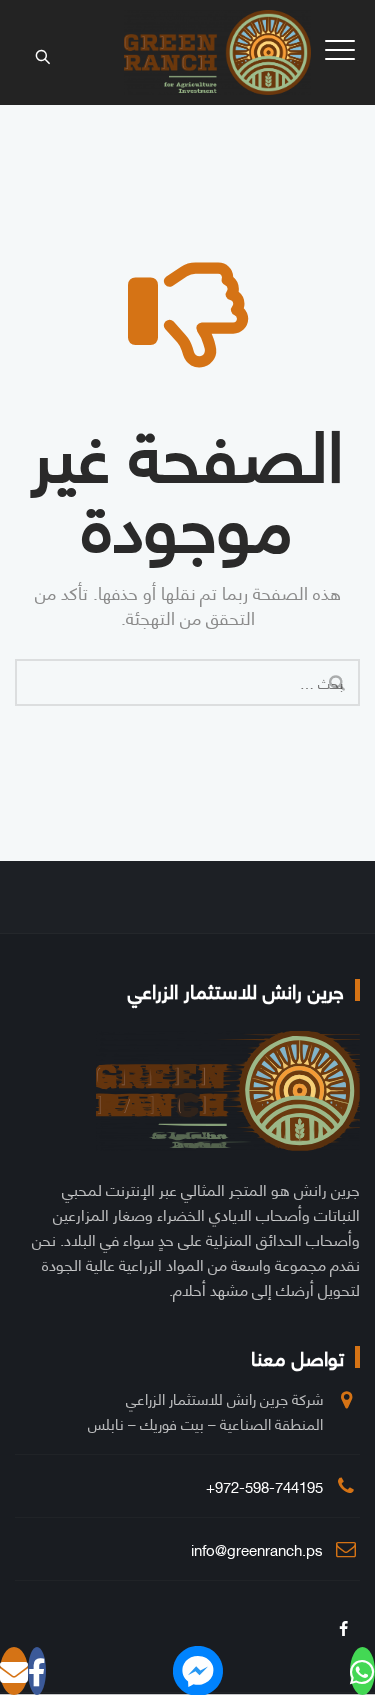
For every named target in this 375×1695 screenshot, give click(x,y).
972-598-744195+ (264, 1486)
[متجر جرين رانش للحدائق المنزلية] (217, 52)
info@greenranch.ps (257, 1549)
